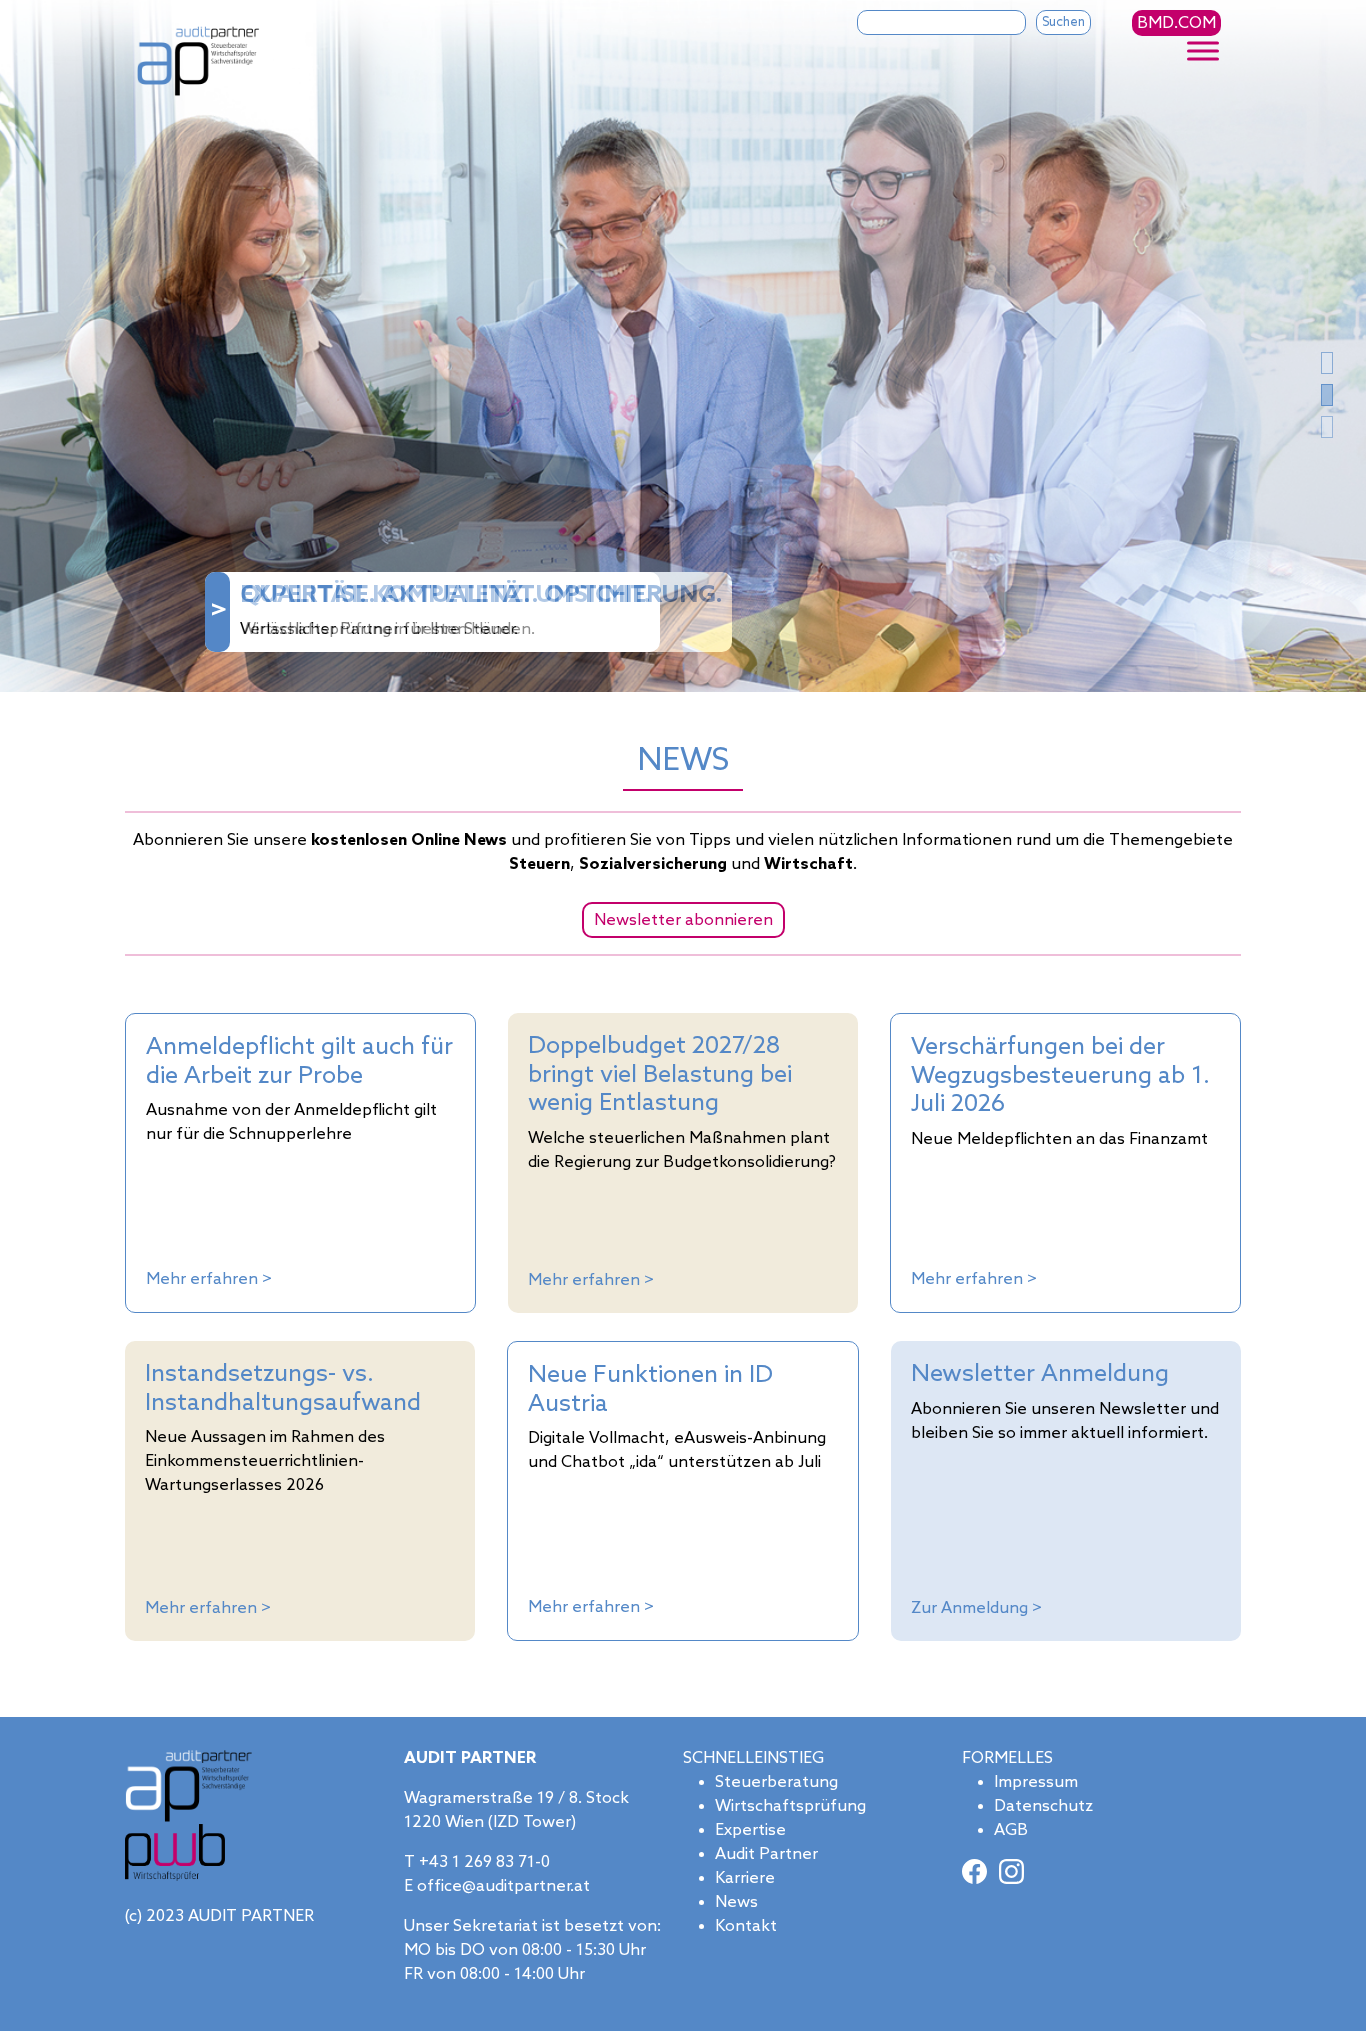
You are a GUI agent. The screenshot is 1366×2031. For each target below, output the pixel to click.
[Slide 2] (1327, 427)
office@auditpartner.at (503, 1886)
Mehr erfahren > (209, 1279)
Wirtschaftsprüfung (790, 1806)
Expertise (750, 1830)
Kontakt (746, 1926)
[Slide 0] (1327, 363)
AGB (1011, 1830)
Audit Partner (766, 1854)
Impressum (1036, 1782)
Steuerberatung (776, 1782)
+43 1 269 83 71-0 (484, 1862)
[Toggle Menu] (1203, 51)
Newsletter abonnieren (683, 920)
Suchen (1063, 22)
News (736, 1902)
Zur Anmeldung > (976, 1608)
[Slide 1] (1327, 395)
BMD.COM (1176, 23)
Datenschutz (1043, 1806)
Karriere (745, 1878)
